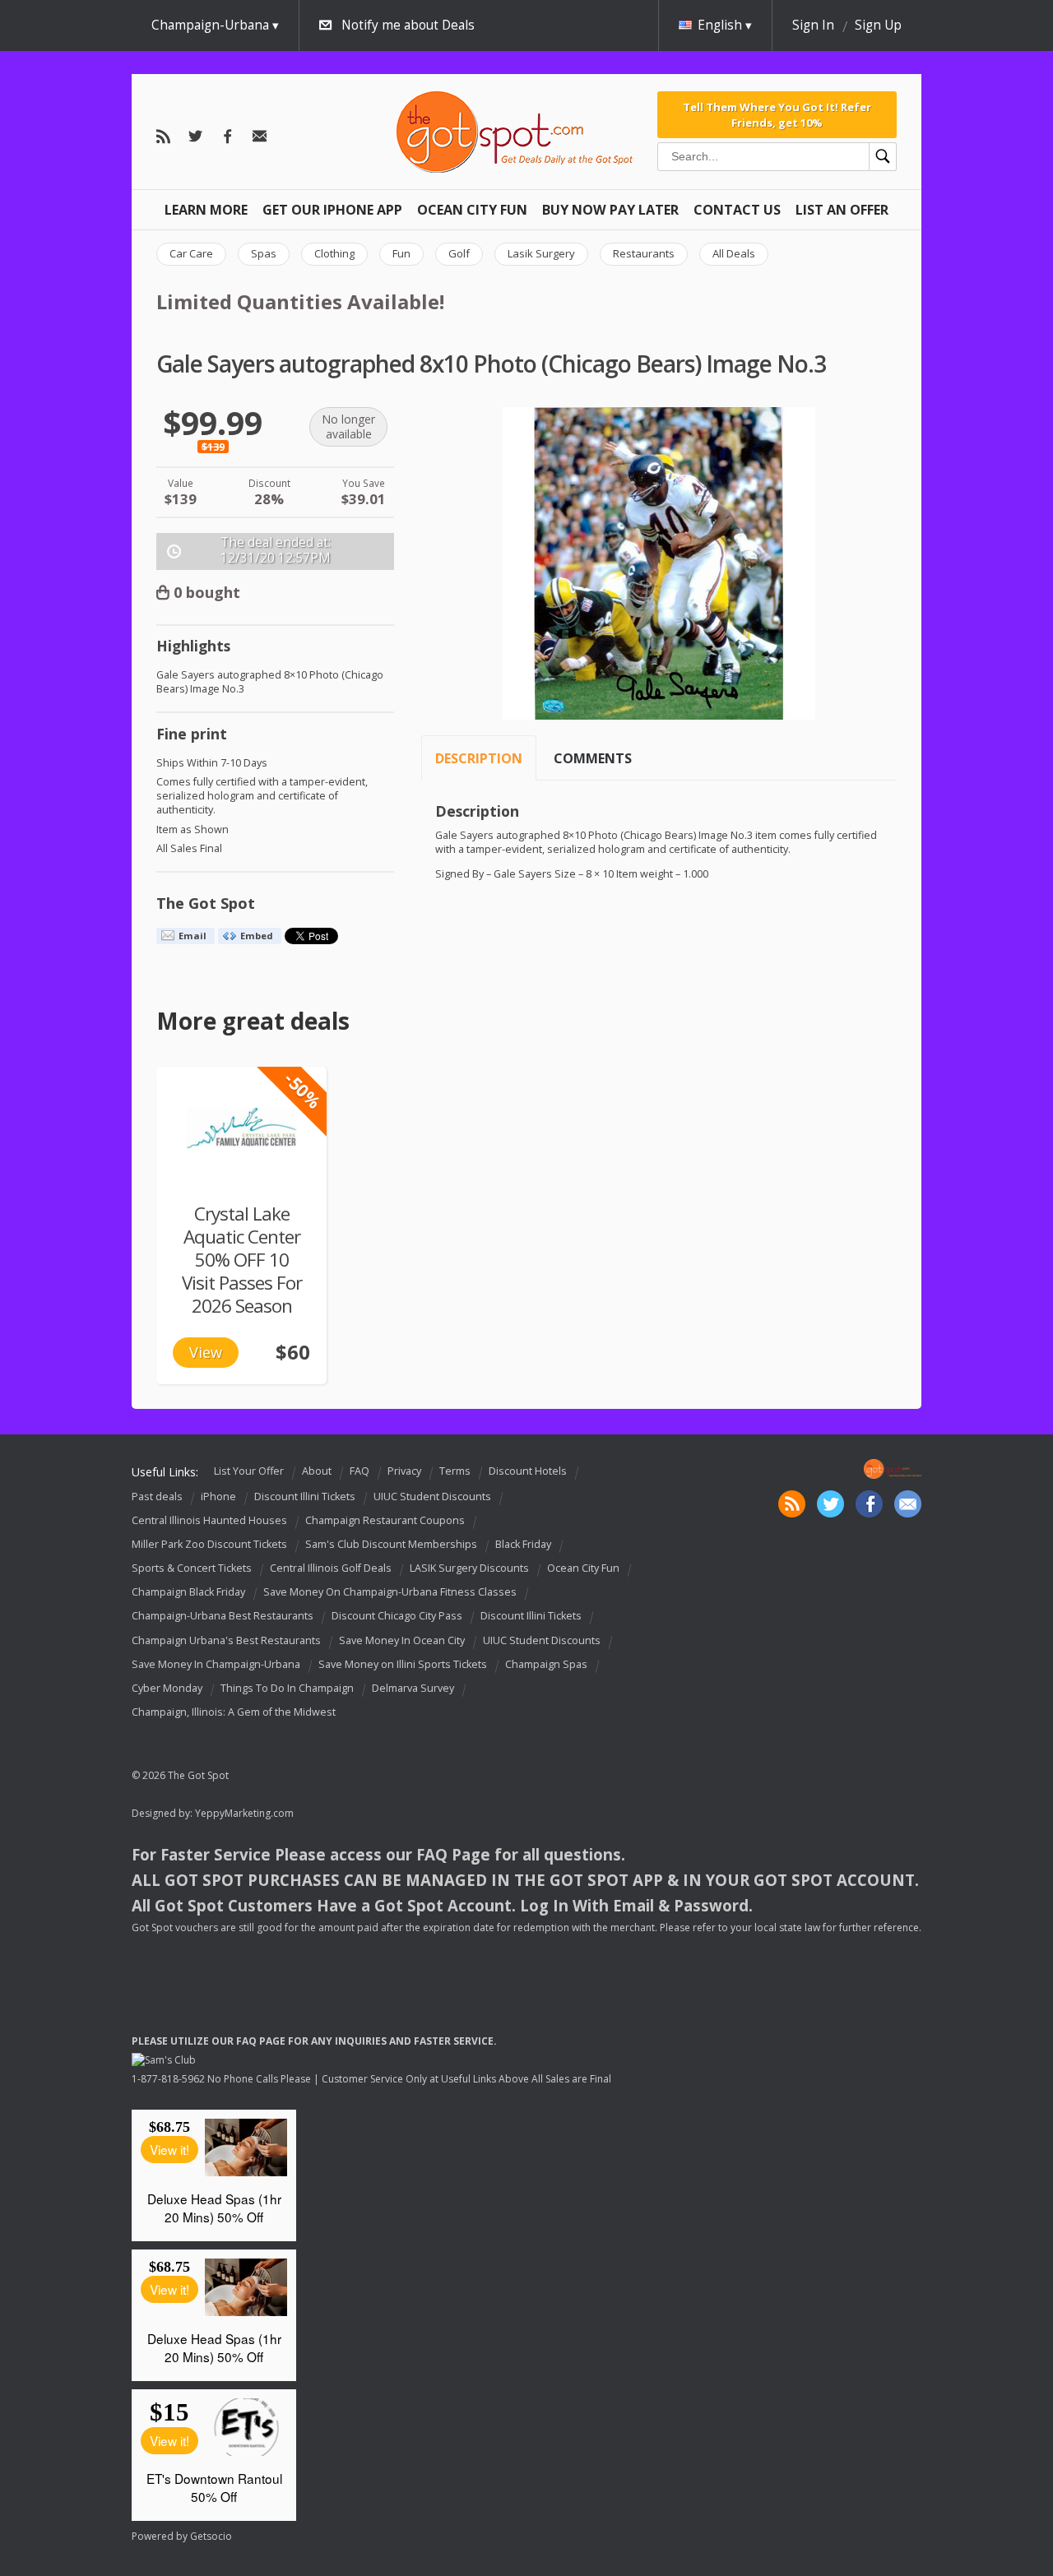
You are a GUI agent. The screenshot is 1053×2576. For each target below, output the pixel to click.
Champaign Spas (546, 1664)
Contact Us (737, 210)
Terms (455, 1471)
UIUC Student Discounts (432, 1496)
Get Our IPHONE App (332, 210)
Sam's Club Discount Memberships (391, 1544)
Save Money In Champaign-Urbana (216, 1664)
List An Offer (842, 210)
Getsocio (211, 2536)
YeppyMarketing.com (244, 1813)
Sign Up (878, 25)
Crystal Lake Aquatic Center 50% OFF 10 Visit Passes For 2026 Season (242, 1260)
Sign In (813, 25)
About (317, 1471)
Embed (257, 936)
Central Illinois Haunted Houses (209, 1520)
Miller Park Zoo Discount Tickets (209, 1544)
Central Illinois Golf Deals (331, 1568)
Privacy (404, 1471)
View (206, 1352)
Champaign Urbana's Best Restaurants (226, 1640)
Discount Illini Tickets (305, 1496)
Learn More (206, 210)
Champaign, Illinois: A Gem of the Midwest (234, 1712)
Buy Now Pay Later (610, 210)
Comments (593, 758)
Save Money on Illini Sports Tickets (403, 1664)
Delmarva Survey (413, 1688)
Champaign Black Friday (188, 1592)
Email (193, 936)
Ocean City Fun (472, 210)
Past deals (157, 1496)
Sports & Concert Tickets (192, 1568)
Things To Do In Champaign (287, 1688)
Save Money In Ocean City (402, 1640)
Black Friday (523, 1544)
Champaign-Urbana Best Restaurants (223, 1617)
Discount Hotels (528, 1471)
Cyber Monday (167, 1688)
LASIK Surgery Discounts (469, 1568)
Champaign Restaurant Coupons (385, 1520)
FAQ (360, 1471)
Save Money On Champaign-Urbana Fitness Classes (390, 1592)
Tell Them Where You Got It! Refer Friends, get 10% (777, 114)
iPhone (218, 1496)
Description (479, 758)
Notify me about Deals (408, 25)
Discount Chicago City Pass (397, 1617)
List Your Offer (249, 1471)
